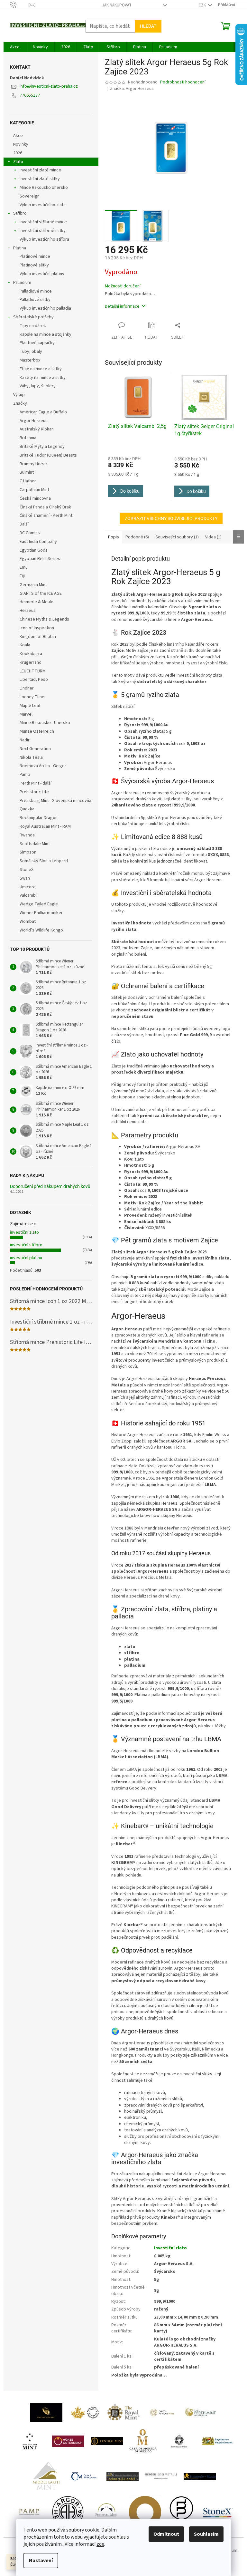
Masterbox (30, 360)
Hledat (148, 26)
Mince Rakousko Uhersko (44, 188)
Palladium (22, 283)
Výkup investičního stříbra (44, 239)
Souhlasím (206, 2534)
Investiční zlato (170, 2248)
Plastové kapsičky (37, 343)
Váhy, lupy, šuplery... (39, 386)
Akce (18, 136)
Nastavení (41, 2561)
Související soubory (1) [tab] (177, 537)
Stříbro (20, 213)
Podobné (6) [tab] (137, 537)
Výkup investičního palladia (45, 308)
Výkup (19, 395)
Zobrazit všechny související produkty (171, 518)
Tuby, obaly (31, 352)
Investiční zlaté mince (40, 170)
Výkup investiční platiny (42, 274)
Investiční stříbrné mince (43, 222)
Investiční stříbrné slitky (43, 231)
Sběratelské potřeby (33, 317)
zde (100, 2544)
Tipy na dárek (33, 326)
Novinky (21, 144)
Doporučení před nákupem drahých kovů (50, 1187)
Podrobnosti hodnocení (183, 82)
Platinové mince (35, 256)
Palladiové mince (36, 291)
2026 (18, 153)
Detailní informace (122, 306)
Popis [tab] (114, 537)
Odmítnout (166, 2534)
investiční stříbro (26, 1245)
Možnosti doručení (123, 286)
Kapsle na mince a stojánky (46, 334)
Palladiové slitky (35, 300)
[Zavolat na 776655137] (19, 5)
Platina (20, 248)
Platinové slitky (34, 265)
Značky (20, 403)
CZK (203, 5)
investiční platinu (26, 1258)
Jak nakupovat (117, 5)
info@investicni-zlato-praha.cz (49, 86)
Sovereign (30, 196)
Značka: (132, 89)
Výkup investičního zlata (43, 205)
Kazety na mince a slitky (43, 378)
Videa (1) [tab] (213, 537)
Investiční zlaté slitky (40, 179)
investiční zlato (24, 1232)
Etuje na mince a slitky (41, 369)
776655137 (30, 95)
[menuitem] (15, 47)
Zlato (18, 162)
